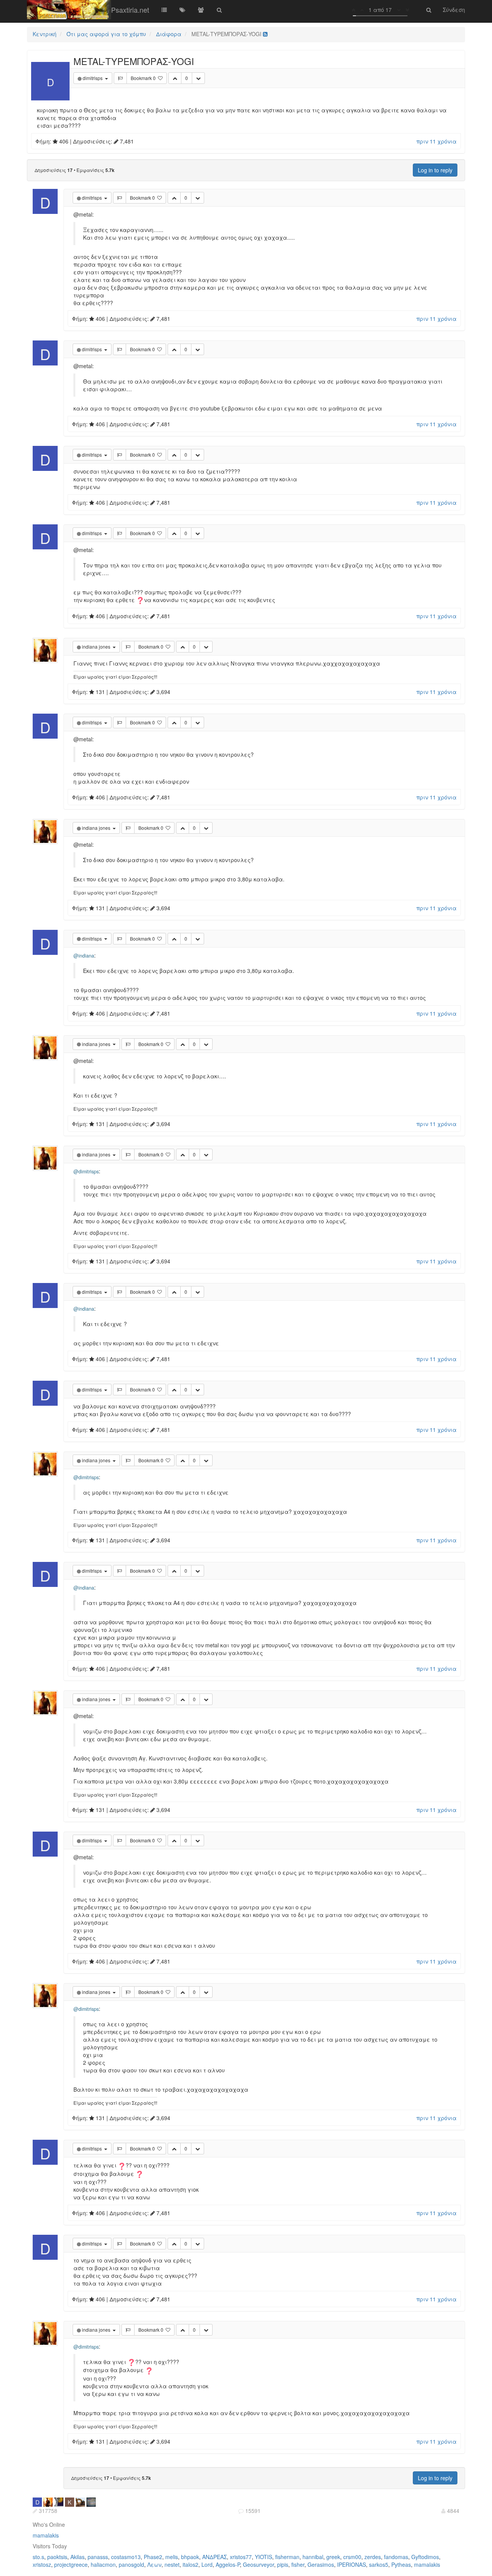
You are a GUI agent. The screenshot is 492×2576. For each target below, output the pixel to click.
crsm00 (352, 2557)
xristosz (42, 2564)
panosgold (131, 2564)
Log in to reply (435, 170)
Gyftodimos (425, 2557)
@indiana (84, 956)
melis (172, 2557)
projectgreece (71, 2564)
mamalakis (46, 2535)
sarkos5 (379, 2564)
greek (333, 2557)
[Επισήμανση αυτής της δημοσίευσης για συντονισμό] (120, 78)
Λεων (154, 2564)
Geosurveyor (258, 2564)
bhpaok (190, 2557)
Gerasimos (321, 2564)
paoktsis (57, 2557)
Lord (207, 2564)
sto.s (38, 2557)
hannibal (313, 2557)
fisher (298, 2564)
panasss (98, 2557)
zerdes (373, 2557)
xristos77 (241, 2557)
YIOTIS (263, 2557)
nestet (172, 2564)
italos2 (190, 2564)
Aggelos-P (228, 2564)
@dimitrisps (86, 1171)
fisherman (287, 2557)
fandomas (396, 2557)
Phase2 (153, 2557)
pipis (283, 2564)
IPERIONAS (352, 2564)
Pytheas (401, 2564)
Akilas (77, 2557)
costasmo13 (126, 2557)
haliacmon (103, 2564)
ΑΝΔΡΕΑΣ (214, 2557)
